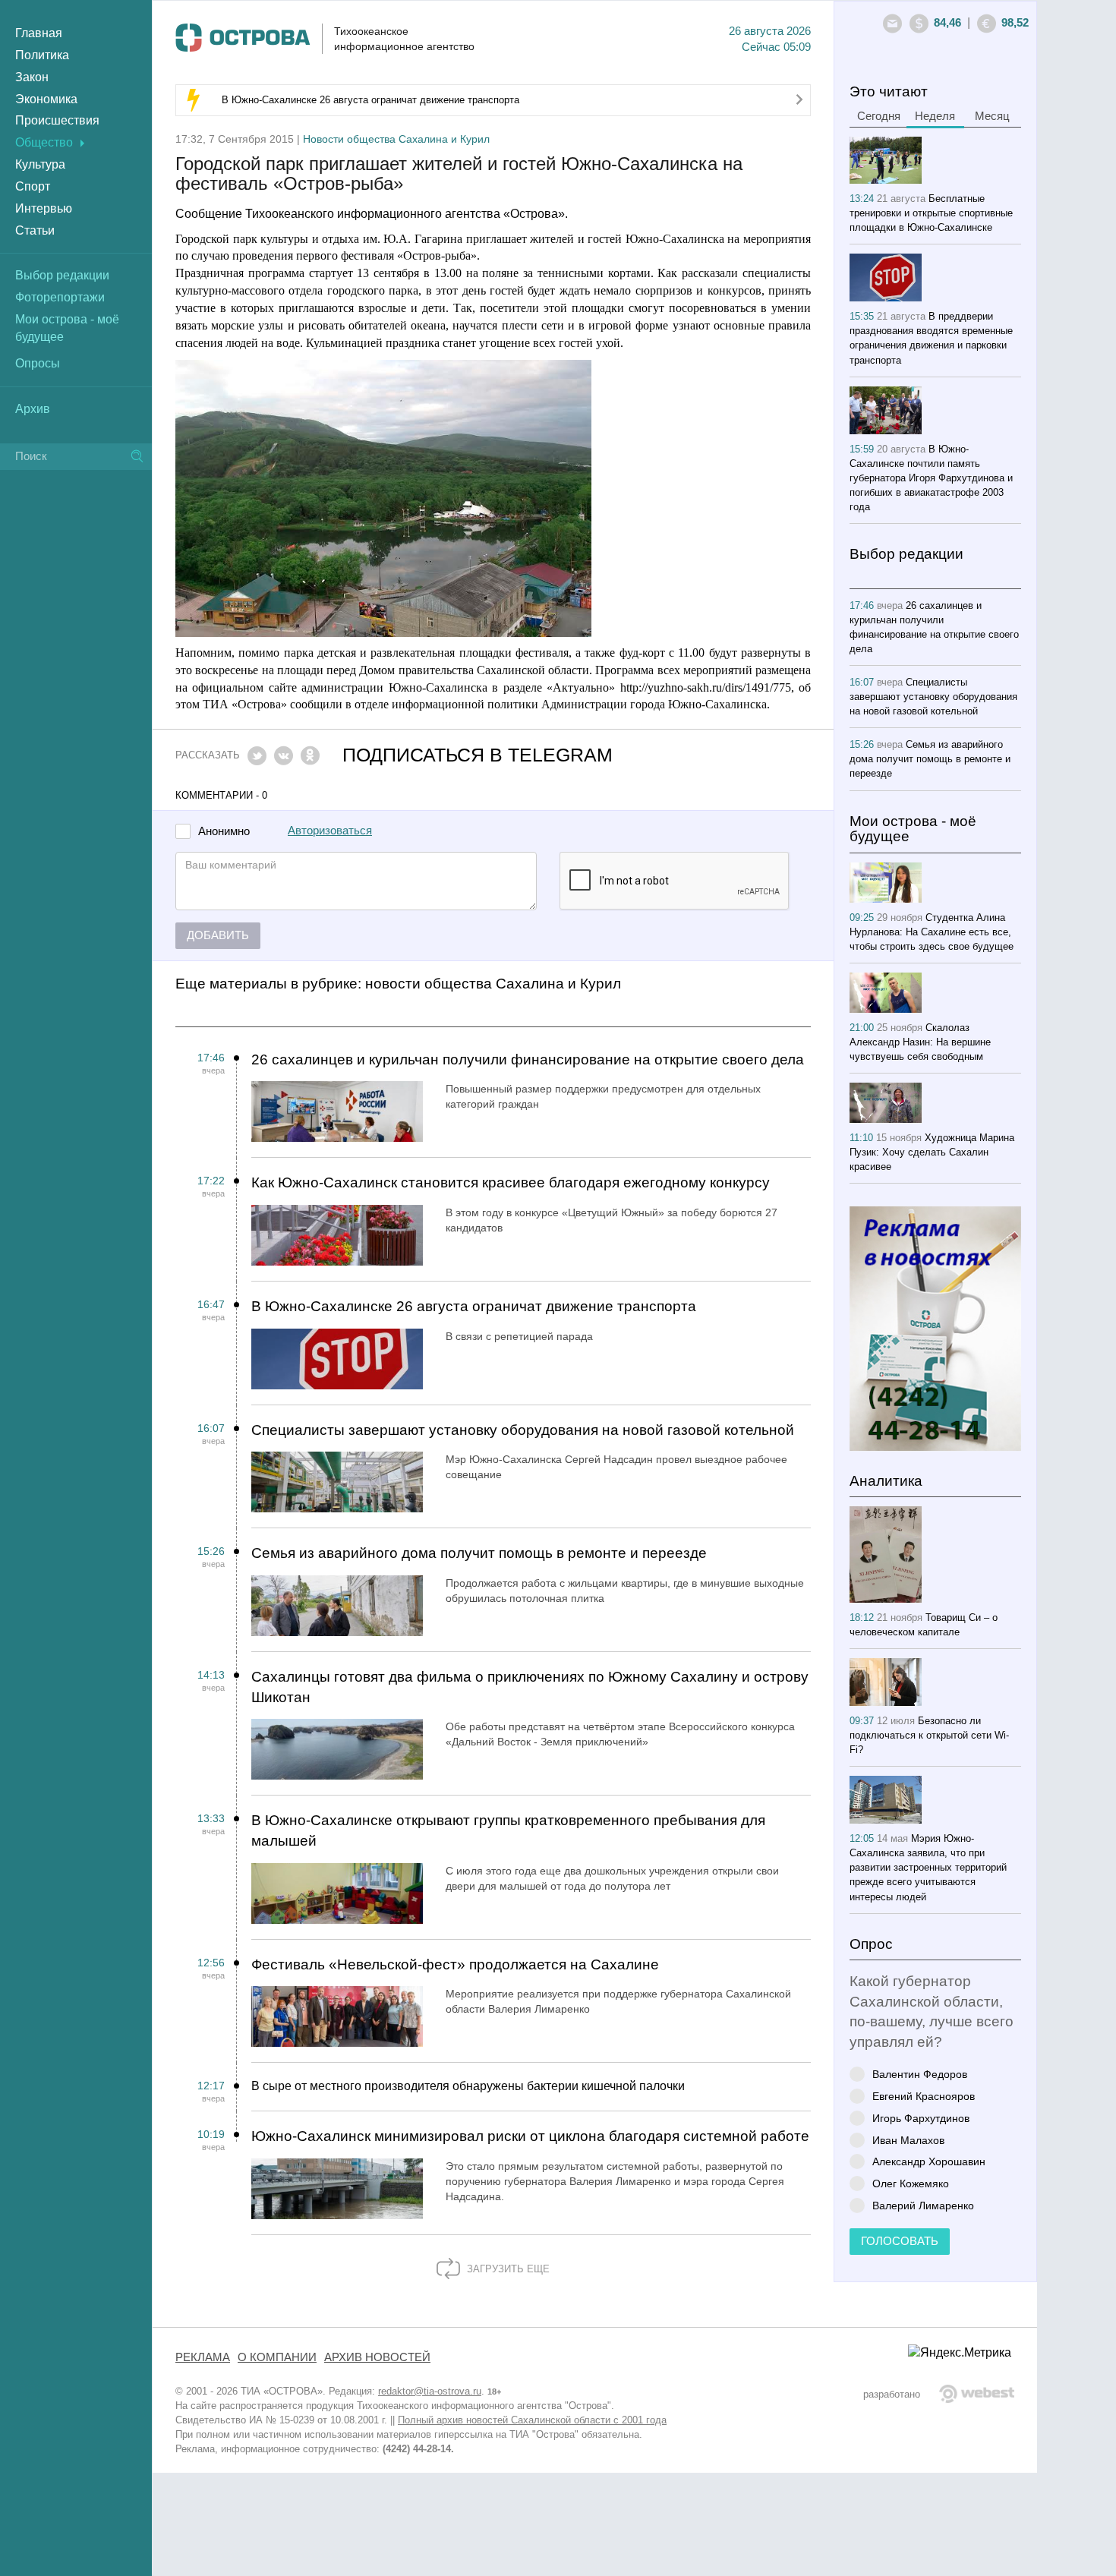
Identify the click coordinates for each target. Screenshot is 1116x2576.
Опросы (38, 363)
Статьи (35, 230)
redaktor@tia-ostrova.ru (430, 2391)
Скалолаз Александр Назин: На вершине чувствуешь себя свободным (920, 1042)
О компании (277, 2357)
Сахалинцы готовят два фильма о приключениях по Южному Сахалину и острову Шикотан (530, 1687)
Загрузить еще (507, 2269)
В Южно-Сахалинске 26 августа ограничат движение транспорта (370, 100)
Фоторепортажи (60, 297)
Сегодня (879, 116)
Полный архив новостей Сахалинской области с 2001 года (532, 2420)
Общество (44, 142)
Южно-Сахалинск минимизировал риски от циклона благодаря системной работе (530, 2136)
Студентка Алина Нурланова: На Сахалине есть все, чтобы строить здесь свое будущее (932, 932)
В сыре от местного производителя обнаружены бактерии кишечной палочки (468, 2086)
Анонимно (224, 832)
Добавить (218, 935)
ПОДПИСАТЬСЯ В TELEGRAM (478, 755)
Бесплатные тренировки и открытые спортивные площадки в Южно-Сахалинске (931, 213)
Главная (39, 33)
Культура (40, 164)
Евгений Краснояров (924, 2096)
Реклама (203, 2357)
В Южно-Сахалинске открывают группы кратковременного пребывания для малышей (508, 1830)
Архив (33, 409)
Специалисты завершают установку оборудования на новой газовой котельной (523, 1430)
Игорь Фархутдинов (921, 2118)
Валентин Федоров (920, 2074)
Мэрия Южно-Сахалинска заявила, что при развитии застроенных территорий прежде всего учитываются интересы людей (928, 1867)
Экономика (46, 99)
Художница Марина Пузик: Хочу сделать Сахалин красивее (932, 1152)
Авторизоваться (330, 831)
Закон (32, 77)
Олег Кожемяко (911, 2183)
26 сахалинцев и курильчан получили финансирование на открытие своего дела (528, 1059)
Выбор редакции (62, 275)
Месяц (992, 116)
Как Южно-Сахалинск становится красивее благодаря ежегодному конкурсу (511, 1182)
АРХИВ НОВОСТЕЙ (377, 2357)
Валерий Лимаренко (923, 2205)
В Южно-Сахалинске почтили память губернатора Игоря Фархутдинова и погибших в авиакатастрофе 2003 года (931, 478)
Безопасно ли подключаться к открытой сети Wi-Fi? (929, 1735)
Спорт (33, 186)
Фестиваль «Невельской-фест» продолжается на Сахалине (455, 1964)
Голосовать (900, 2241)
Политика (42, 55)
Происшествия (57, 120)
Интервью (44, 208)
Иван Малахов (908, 2140)
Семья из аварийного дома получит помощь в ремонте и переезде (479, 1553)
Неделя (935, 116)
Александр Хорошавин (929, 2161)
